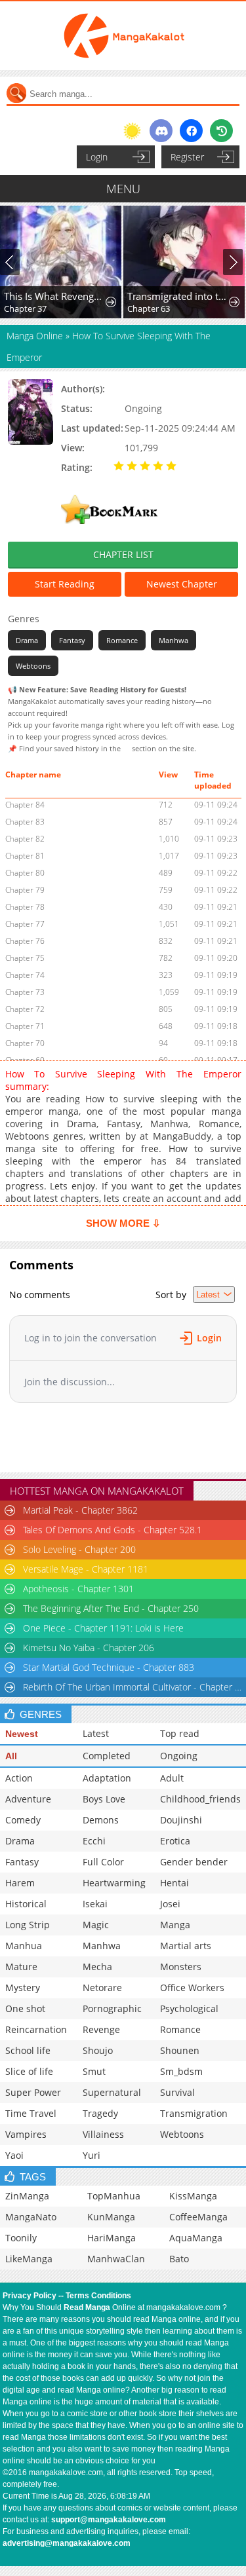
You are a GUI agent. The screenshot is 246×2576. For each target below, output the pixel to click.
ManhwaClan (116, 2259)
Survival (177, 2092)
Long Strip (28, 1925)
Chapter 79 (25, 890)
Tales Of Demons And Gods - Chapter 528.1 (113, 1530)
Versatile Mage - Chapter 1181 (86, 1569)
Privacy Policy (30, 2296)
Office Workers (192, 1988)
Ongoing (179, 1756)
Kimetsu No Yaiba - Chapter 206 (89, 1648)
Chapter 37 (25, 308)
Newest (22, 1734)
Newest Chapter (182, 584)
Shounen (180, 2050)
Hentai (174, 1883)
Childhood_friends (200, 1799)
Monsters (181, 1967)
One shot (25, 2008)
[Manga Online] (123, 36)
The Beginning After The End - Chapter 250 (111, 1608)
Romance (122, 640)
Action (19, 1778)
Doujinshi (181, 1820)
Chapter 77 (25, 924)
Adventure (28, 1799)
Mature (21, 1967)
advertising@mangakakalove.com (67, 2543)
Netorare (102, 1988)
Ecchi (94, 1841)
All (11, 1756)
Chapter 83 (25, 822)
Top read (180, 1733)
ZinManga (27, 2196)
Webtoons (33, 666)
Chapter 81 (25, 856)
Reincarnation (36, 2029)
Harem (20, 1883)
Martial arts (186, 1946)
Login (97, 157)
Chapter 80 (25, 873)
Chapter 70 (25, 1043)
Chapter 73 (25, 992)
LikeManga (29, 2259)
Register (187, 157)
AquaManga (196, 2238)
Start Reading (65, 584)
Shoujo (98, 2050)
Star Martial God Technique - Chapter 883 (109, 1667)
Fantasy (72, 640)
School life (28, 2050)
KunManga (111, 2217)
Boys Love (104, 1799)
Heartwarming (114, 1883)
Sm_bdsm (181, 2071)
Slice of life (29, 2071)
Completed (107, 1756)
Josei (170, 1904)
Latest (96, 1733)
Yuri (92, 2155)
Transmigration (194, 2113)
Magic (96, 1925)
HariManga (112, 2238)
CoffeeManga (198, 2217)
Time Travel (31, 2113)
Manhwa (174, 640)
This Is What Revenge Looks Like (55, 296)
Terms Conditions (98, 2296)
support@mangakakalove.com (109, 2520)
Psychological (189, 2008)
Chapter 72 (25, 1009)
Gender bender (194, 1862)
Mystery (23, 1988)
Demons (101, 1820)
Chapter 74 (25, 975)
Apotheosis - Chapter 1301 (78, 1589)
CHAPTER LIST (123, 554)
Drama (27, 640)
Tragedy (100, 2113)
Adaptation (107, 1778)
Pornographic (112, 2008)
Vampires (26, 2134)
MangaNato (31, 2217)
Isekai (95, 1904)
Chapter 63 (149, 308)
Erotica (175, 1841)
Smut (94, 2071)
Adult (172, 1778)
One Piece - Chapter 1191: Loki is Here (103, 1628)
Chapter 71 (25, 1026)
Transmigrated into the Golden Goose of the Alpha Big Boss (179, 296)
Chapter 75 (25, 958)
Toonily (21, 2238)
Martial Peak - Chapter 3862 (80, 1510)
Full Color (103, 1862)
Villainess (103, 2134)
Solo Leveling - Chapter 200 (79, 1549)
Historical (26, 1904)
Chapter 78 (25, 907)
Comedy (23, 1820)
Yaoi (14, 2155)
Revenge (101, 2029)
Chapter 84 (25, 805)
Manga (175, 1925)
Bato (179, 2259)
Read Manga (87, 2307)
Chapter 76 (25, 941)
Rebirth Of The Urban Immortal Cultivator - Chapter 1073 (134, 1687)
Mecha (97, 1967)
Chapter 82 (25, 839)
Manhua (24, 1946)
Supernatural (112, 2092)
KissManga (193, 2196)
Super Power (33, 2092)
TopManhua (114, 2196)
